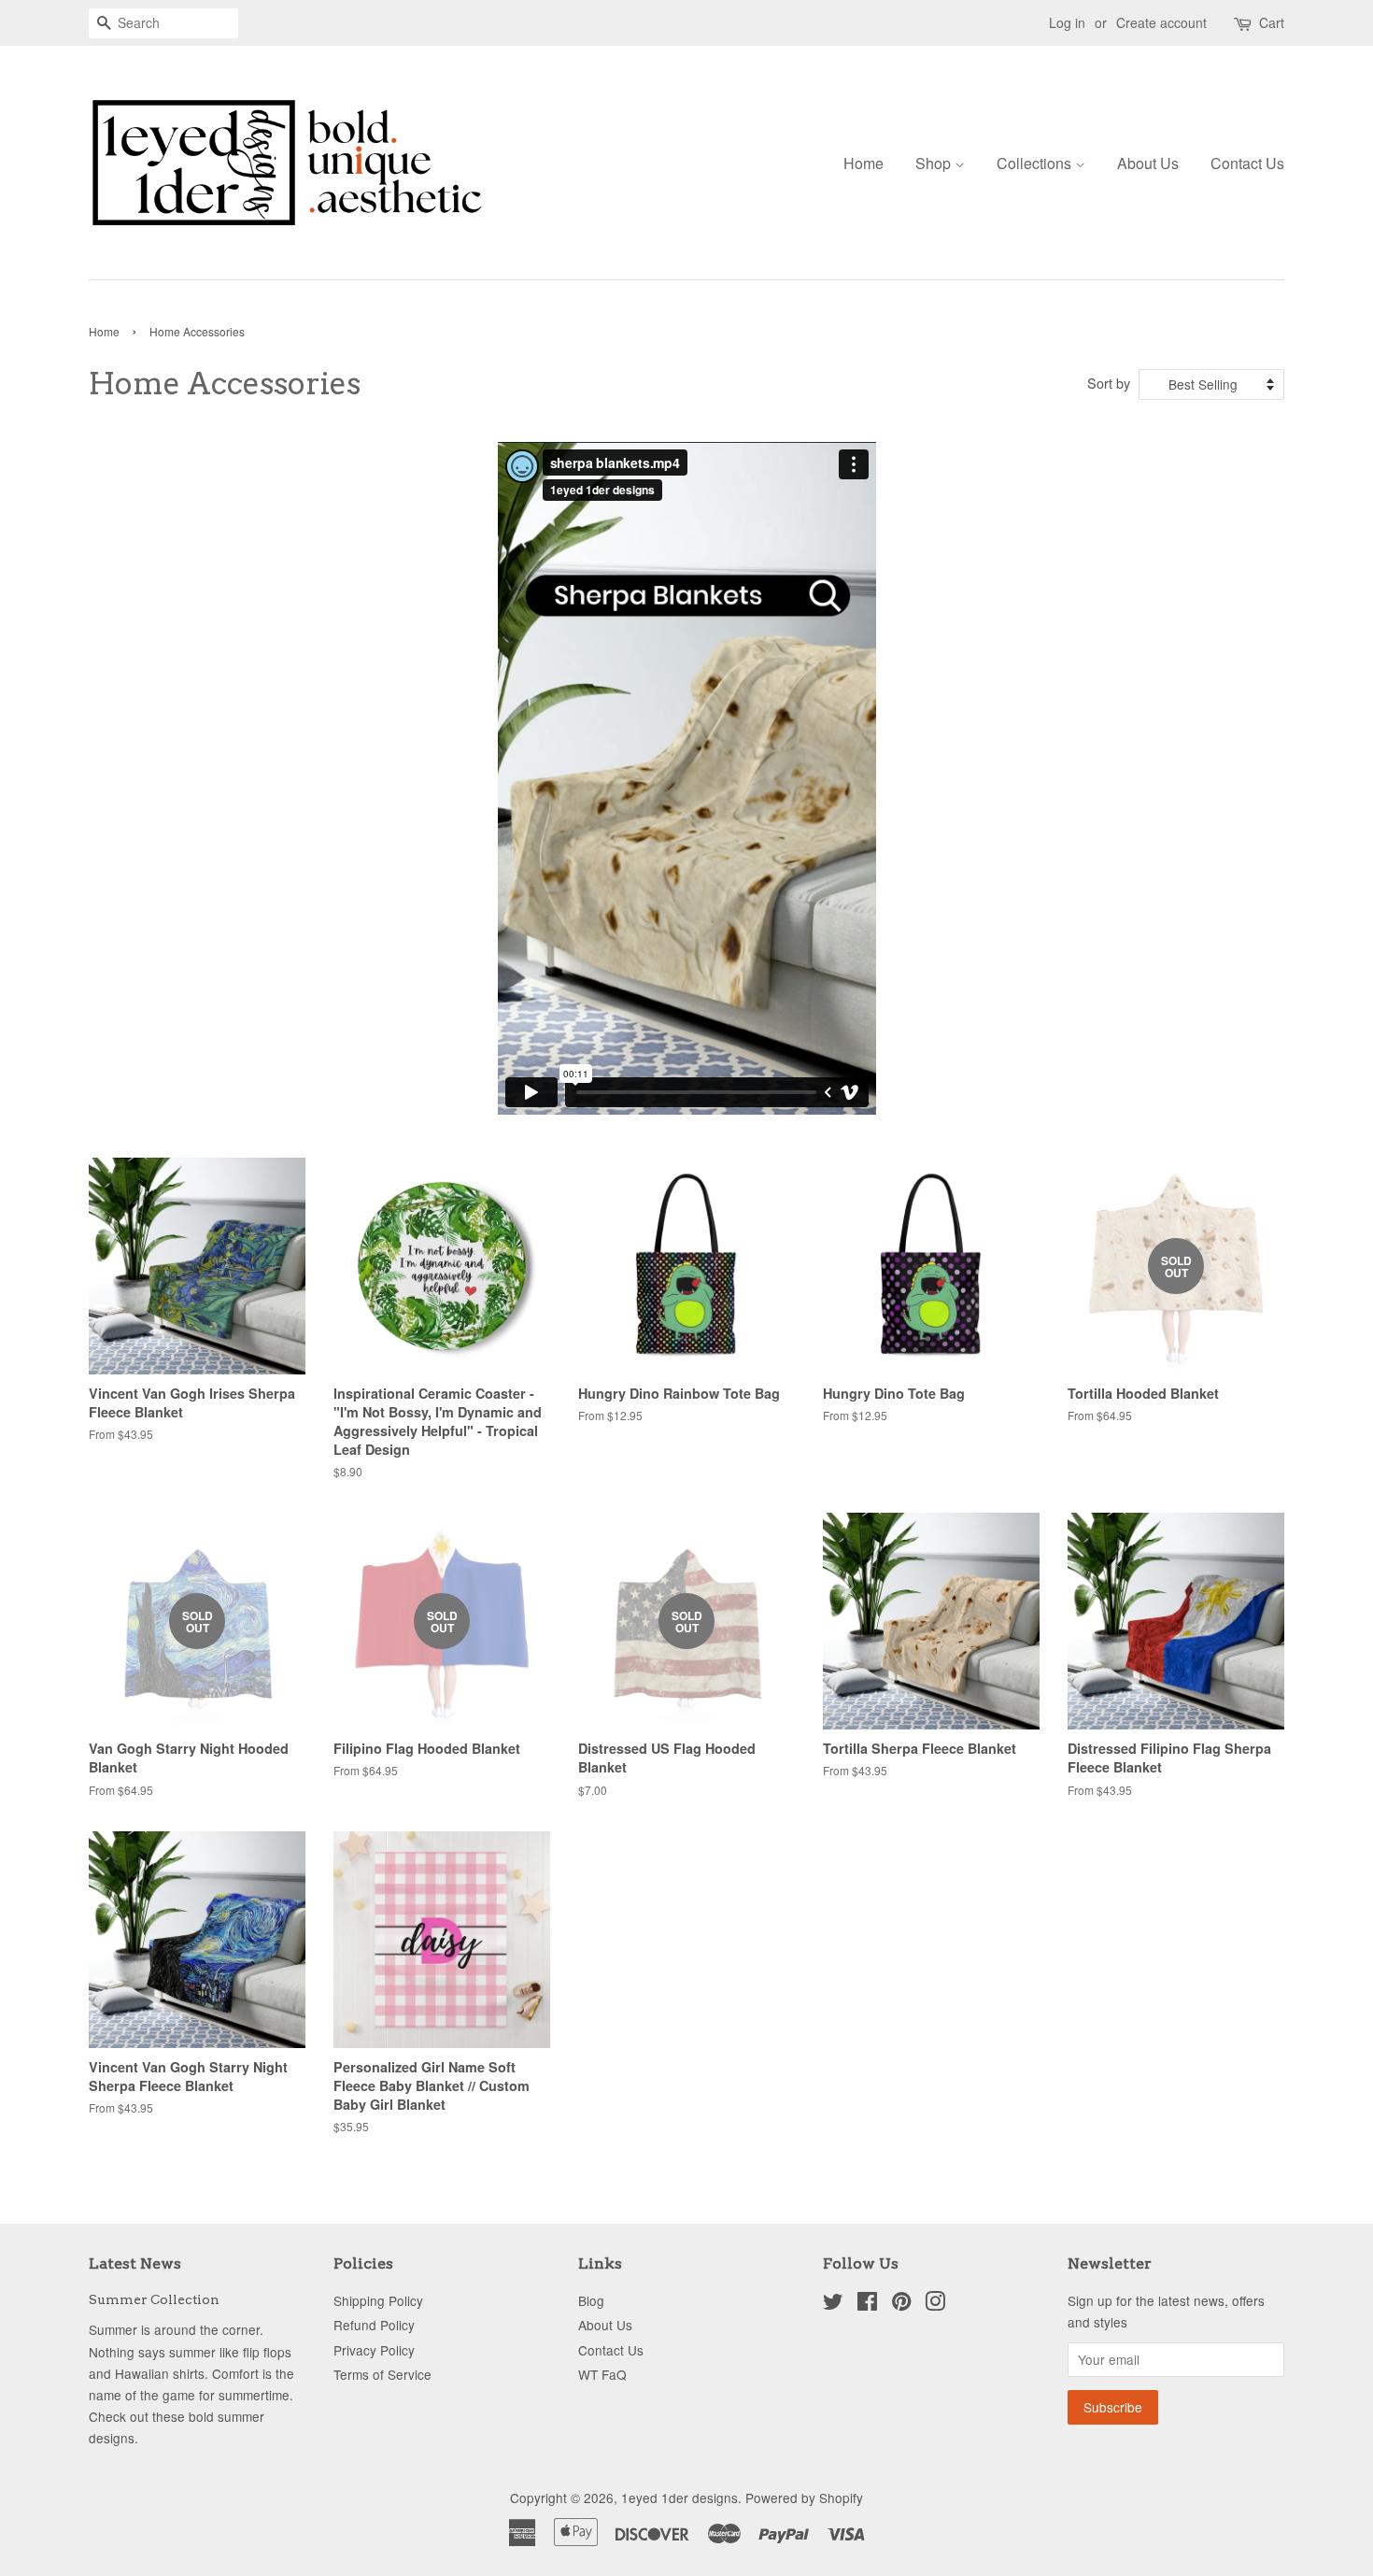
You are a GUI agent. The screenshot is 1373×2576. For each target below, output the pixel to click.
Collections (1036, 163)
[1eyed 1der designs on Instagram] (935, 2304)
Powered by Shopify (804, 2498)
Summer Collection (154, 2299)
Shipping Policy (378, 2300)
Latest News (135, 2263)
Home (863, 163)
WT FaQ (602, 2374)
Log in (1067, 22)
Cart (1272, 22)
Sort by (1109, 383)
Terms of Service (382, 2374)
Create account (1161, 22)
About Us (1148, 163)
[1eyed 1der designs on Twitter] (833, 2304)
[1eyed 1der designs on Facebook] (867, 2304)
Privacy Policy (374, 2350)
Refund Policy (374, 2325)
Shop (935, 163)
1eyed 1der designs (679, 2498)
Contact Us (1247, 163)
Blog (591, 2300)
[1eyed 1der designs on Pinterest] (901, 2304)
